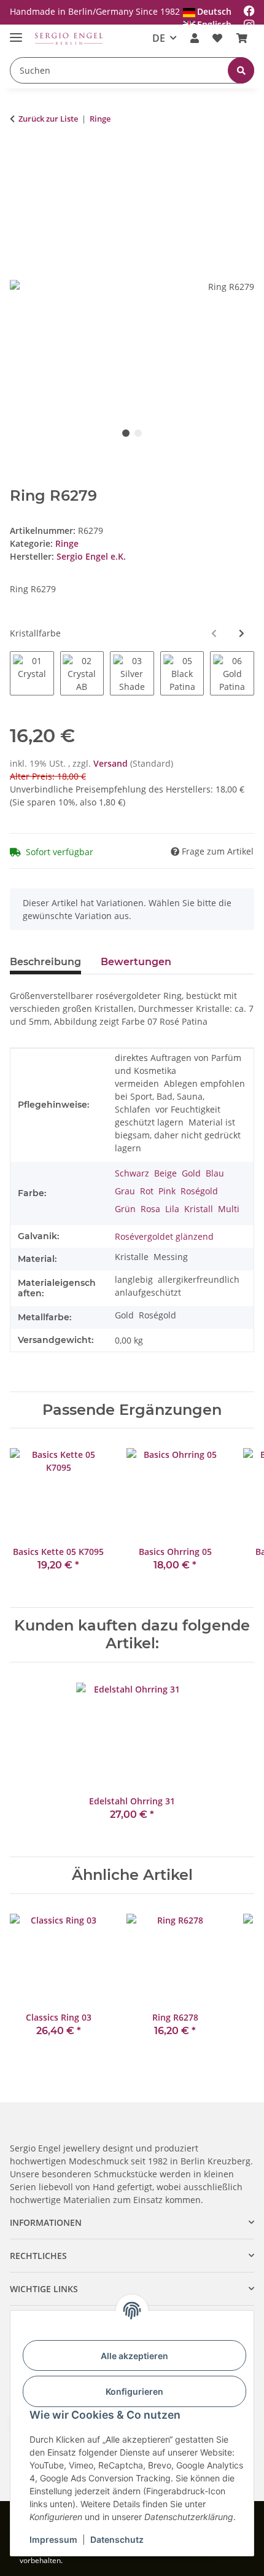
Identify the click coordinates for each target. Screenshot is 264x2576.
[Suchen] (241, 70)
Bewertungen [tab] (136, 962)
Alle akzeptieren (134, 2356)
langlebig (134, 1279)
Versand (112, 763)
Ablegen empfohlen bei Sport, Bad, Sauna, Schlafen (180, 1096)
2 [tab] (138, 433)
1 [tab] (126, 433)
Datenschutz (117, 2539)
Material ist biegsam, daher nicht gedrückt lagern (178, 1135)
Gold (124, 1315)
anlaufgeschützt (148, 1292)
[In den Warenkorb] (20, 157)
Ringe (67, 543)
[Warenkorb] (242, 38)
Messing (171, 1257)
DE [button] (159, 38)
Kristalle (132, 1257)
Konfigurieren (134, 2391)
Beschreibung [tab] (45, 962)
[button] (195, 38)
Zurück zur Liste (48, 119)
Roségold (157, 1315)
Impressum (53, 2539)
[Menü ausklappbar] (16, 32)
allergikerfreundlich (199, 1279)
